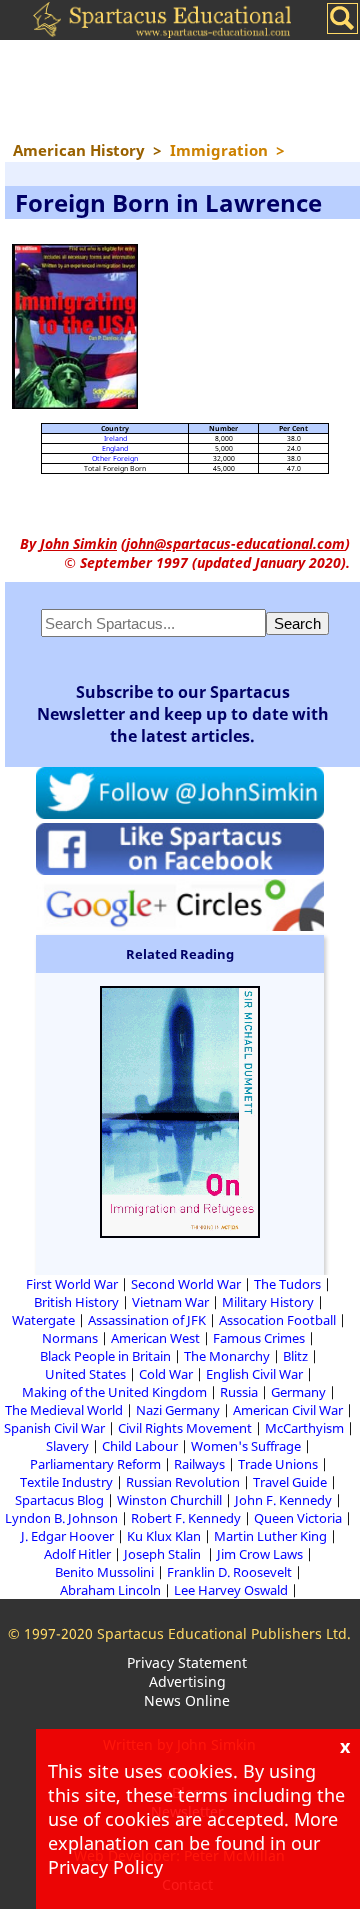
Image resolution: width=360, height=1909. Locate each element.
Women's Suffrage (246, 1446)
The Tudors (287, 1284)
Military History (268, 1302)
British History (76, 1302)
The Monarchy (227, 1356)
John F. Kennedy (283, 1500)
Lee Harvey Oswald (231, 1590)
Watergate (43, 1320)
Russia (239, 1392)
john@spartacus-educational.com (235, 543)
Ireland (115, 438)
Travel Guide (290, 1482)
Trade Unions (278, 1464)
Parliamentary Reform (95, 1464)
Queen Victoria (298, 1518)
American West (155, 1338)
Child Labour (140, 1446)
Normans (70, 1338)
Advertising (187, 1681)
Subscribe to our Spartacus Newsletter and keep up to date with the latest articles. (183, 714)
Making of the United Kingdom (114, 1392)
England (115, 448)
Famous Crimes (259, 1338)
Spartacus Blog (59, 1500)
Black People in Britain (105, 1356)
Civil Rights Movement (185, 1428)
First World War (72, 1284)
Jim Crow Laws (260, 1554)
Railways (199, 1464)
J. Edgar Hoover (67, 1536)
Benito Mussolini (104, 1572)
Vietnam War (170, 1302)
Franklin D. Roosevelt (229, 1572)
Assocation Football (277, 1320)
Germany (298, 1392)
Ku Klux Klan (164, 1536)
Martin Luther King (270, 1536)
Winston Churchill (169, 1500)
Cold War (166, 1374)
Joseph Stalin (164, 1554)
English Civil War (254, 1374)
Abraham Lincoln (110, 1590)
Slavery (67, 1446)
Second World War (186, 1284)
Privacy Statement (187, 1662)
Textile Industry (66, 1482)
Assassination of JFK (147, 1320)
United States (85, 1374)
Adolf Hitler (77, 1554)
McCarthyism (304, 1428)
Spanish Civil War (54, 1428)
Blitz (295, 1356)
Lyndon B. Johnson (61, 1518)
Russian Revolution (183, 1482)
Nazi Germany (178, 1410)
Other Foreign (115, 458)
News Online (187, 1700)
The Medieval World (64, 1410)
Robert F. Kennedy (186, 1518)
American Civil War (288, 1410)
